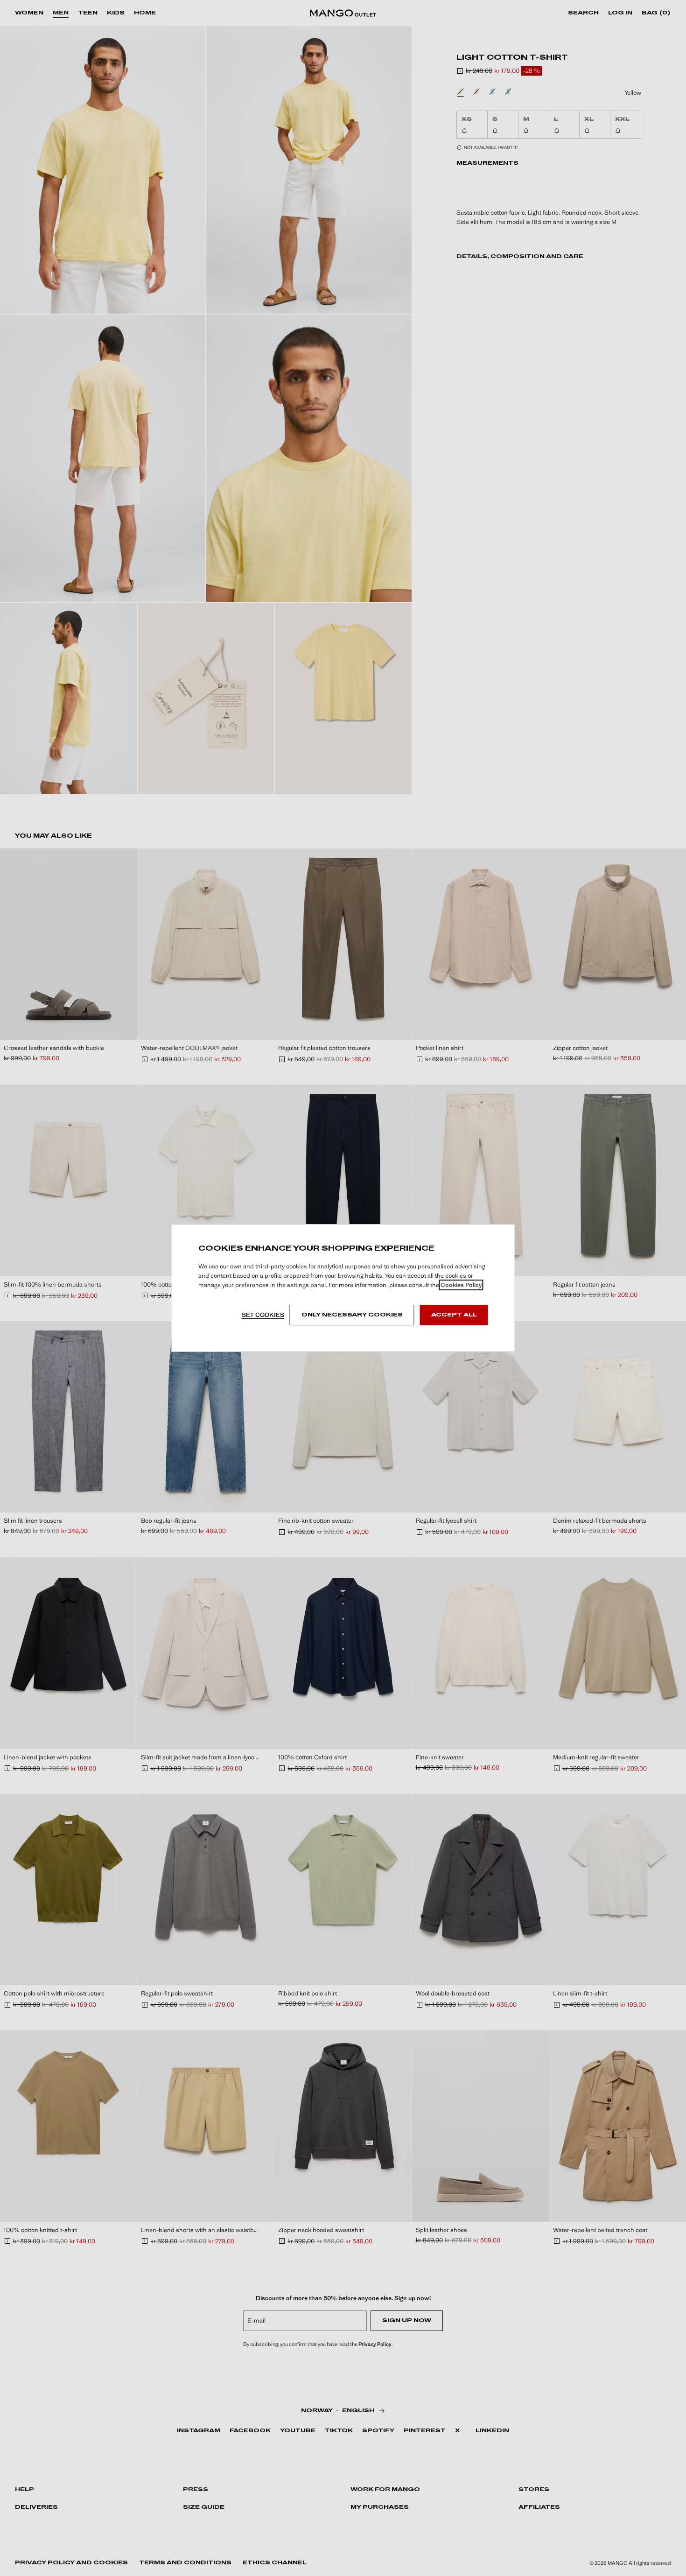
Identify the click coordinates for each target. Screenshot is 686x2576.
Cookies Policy (461, 1285)
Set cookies (263, 1315)
